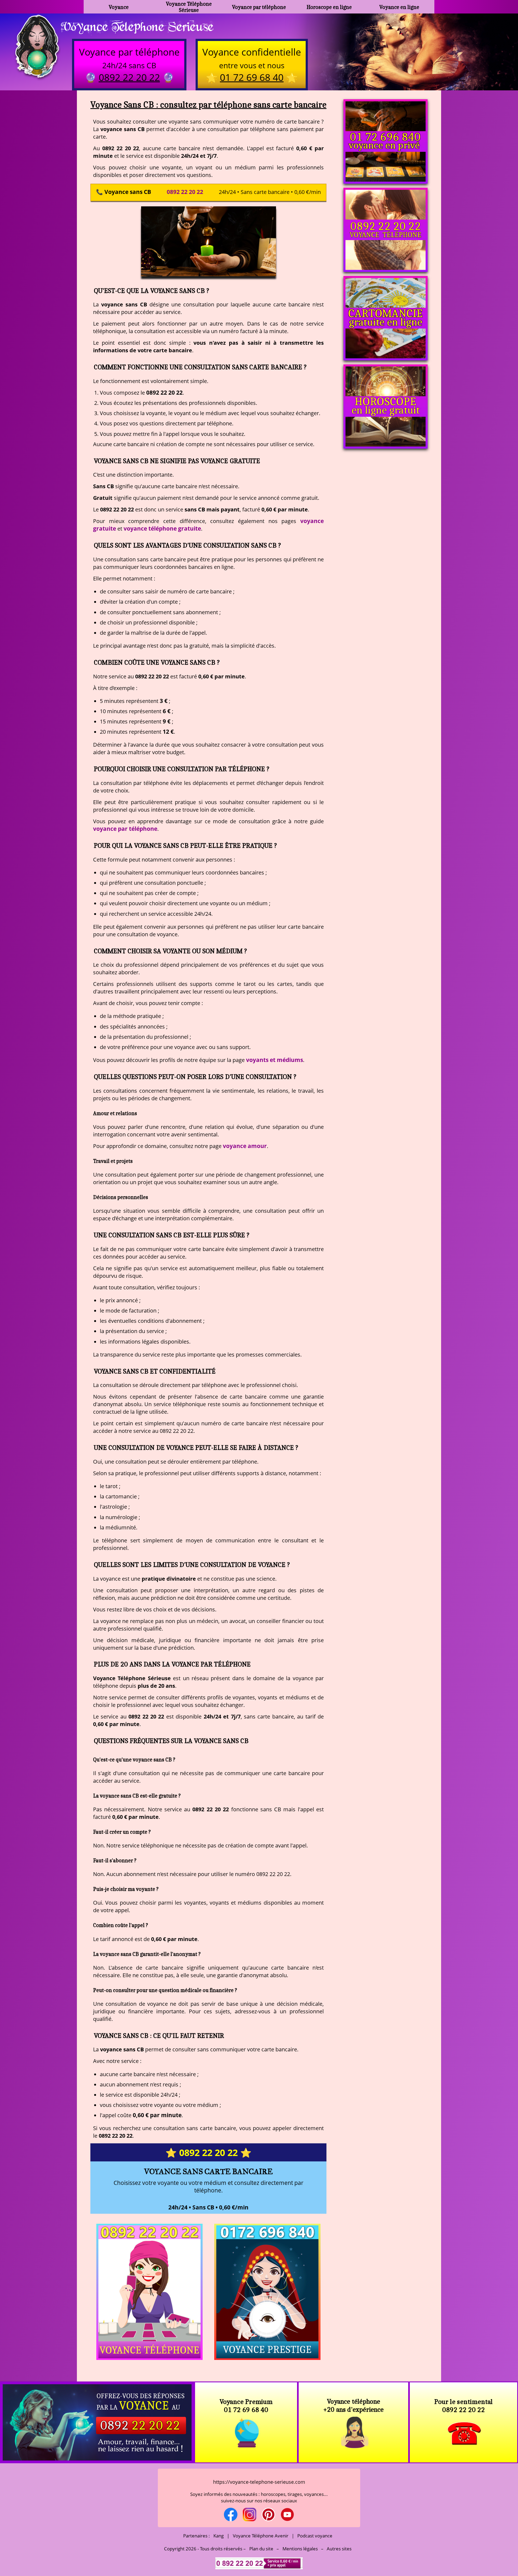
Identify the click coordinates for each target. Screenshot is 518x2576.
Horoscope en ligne (329, 7)
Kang (219, 2536)
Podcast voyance (315, 2536)
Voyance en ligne (399, 7)
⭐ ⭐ (208, 2153)
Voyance (119, 7)
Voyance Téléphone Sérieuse (189, 7)
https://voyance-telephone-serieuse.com (259, 2482)
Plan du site (261, 2549)
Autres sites (339, 2549)
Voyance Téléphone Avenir (261, 2536)
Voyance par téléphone (259, 7)
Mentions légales (300, 2549)
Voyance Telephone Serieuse (137, 26)
